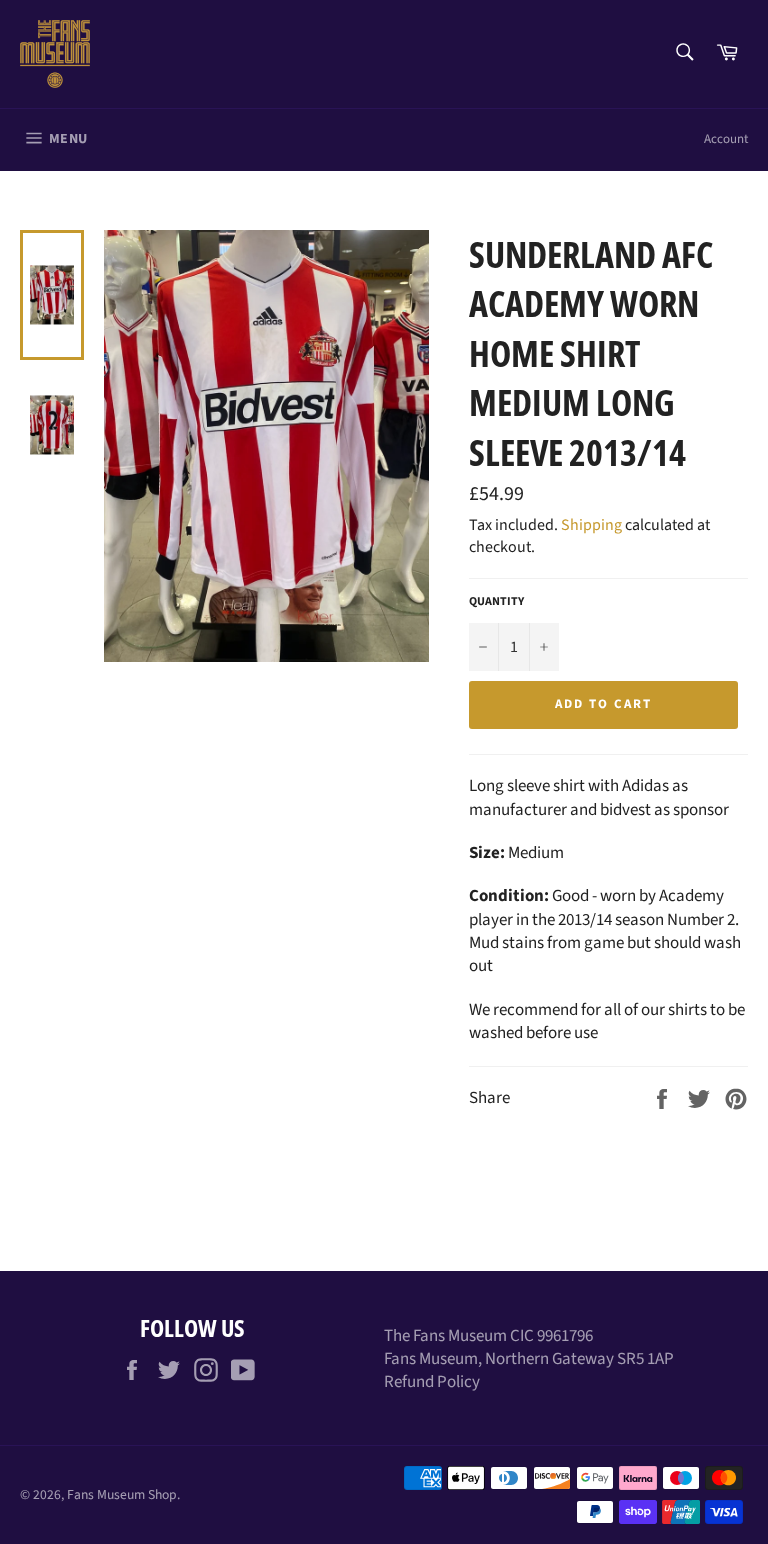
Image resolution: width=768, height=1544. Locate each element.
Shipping (591, 525)
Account (726, 139)
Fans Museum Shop (122, 1494)
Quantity (496, 602)
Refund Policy (432, 1382)
